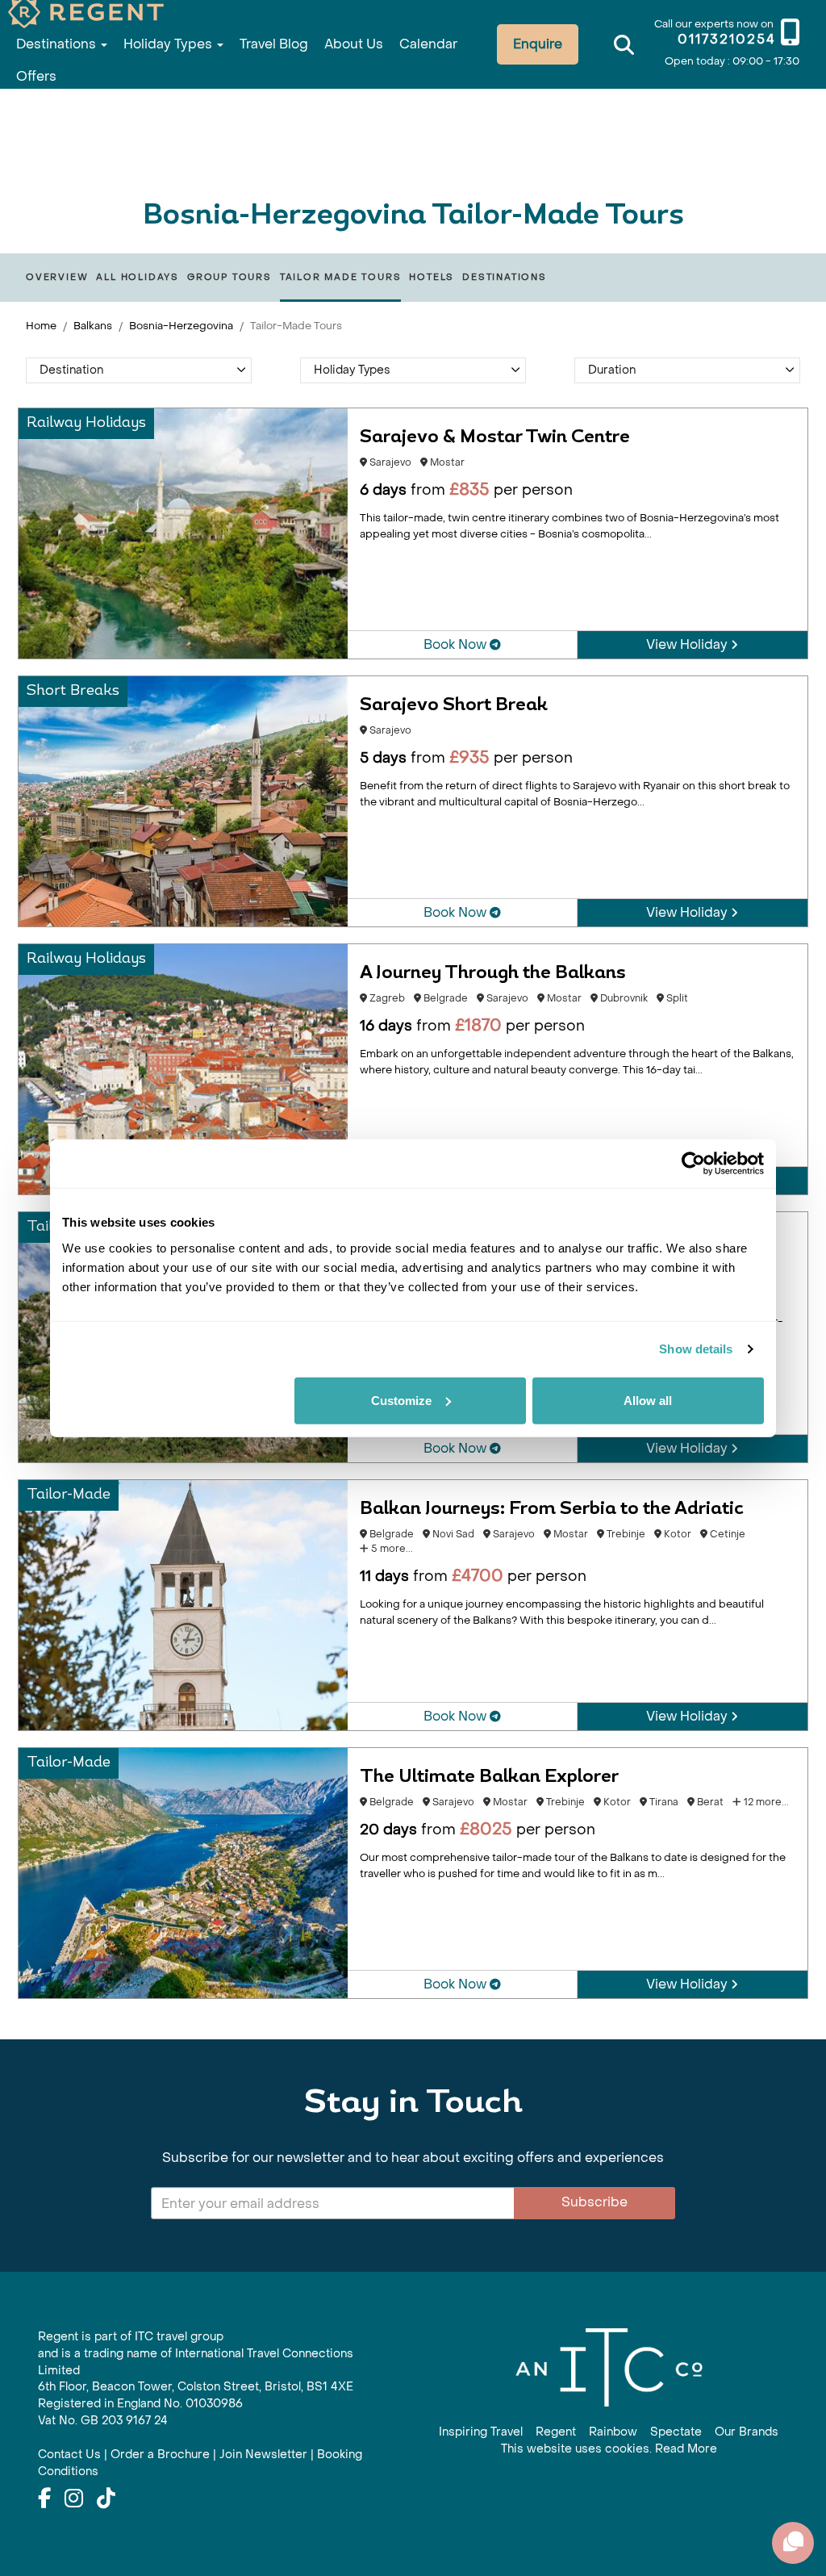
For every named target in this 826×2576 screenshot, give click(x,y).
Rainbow (613, 2432)
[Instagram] (74, 2499)
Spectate (676, 2432)
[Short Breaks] (183, 800)
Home (41, 326)
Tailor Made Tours (341, 277)
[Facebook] (44, 2499)
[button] (139, 370)
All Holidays (138, 277)
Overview (57, 277)
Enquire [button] (538, 44)
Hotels (432, 277)
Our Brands (747, 2432)
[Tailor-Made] (183, 1604)
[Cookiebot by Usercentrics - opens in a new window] (693, 1164)
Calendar (428, 44)
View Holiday (688, 644)
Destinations (58, 44)
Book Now (457, 644)
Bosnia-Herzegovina (181, 326)
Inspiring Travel (481, 2432)
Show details (696, 1349)
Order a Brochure (160, 2455)
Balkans (93, 326)
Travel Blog (274, 44)
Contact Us (69, 2455)
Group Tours (229, 277)
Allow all (648, 1400)
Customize (401, 1400)
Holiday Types (169, 44)
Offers (36, 76)
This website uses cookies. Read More (609, 2449)
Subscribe (594, 2202)
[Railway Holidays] (183, 532)
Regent (556, 2432)
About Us (354, 44)
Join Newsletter (263, 2455)
